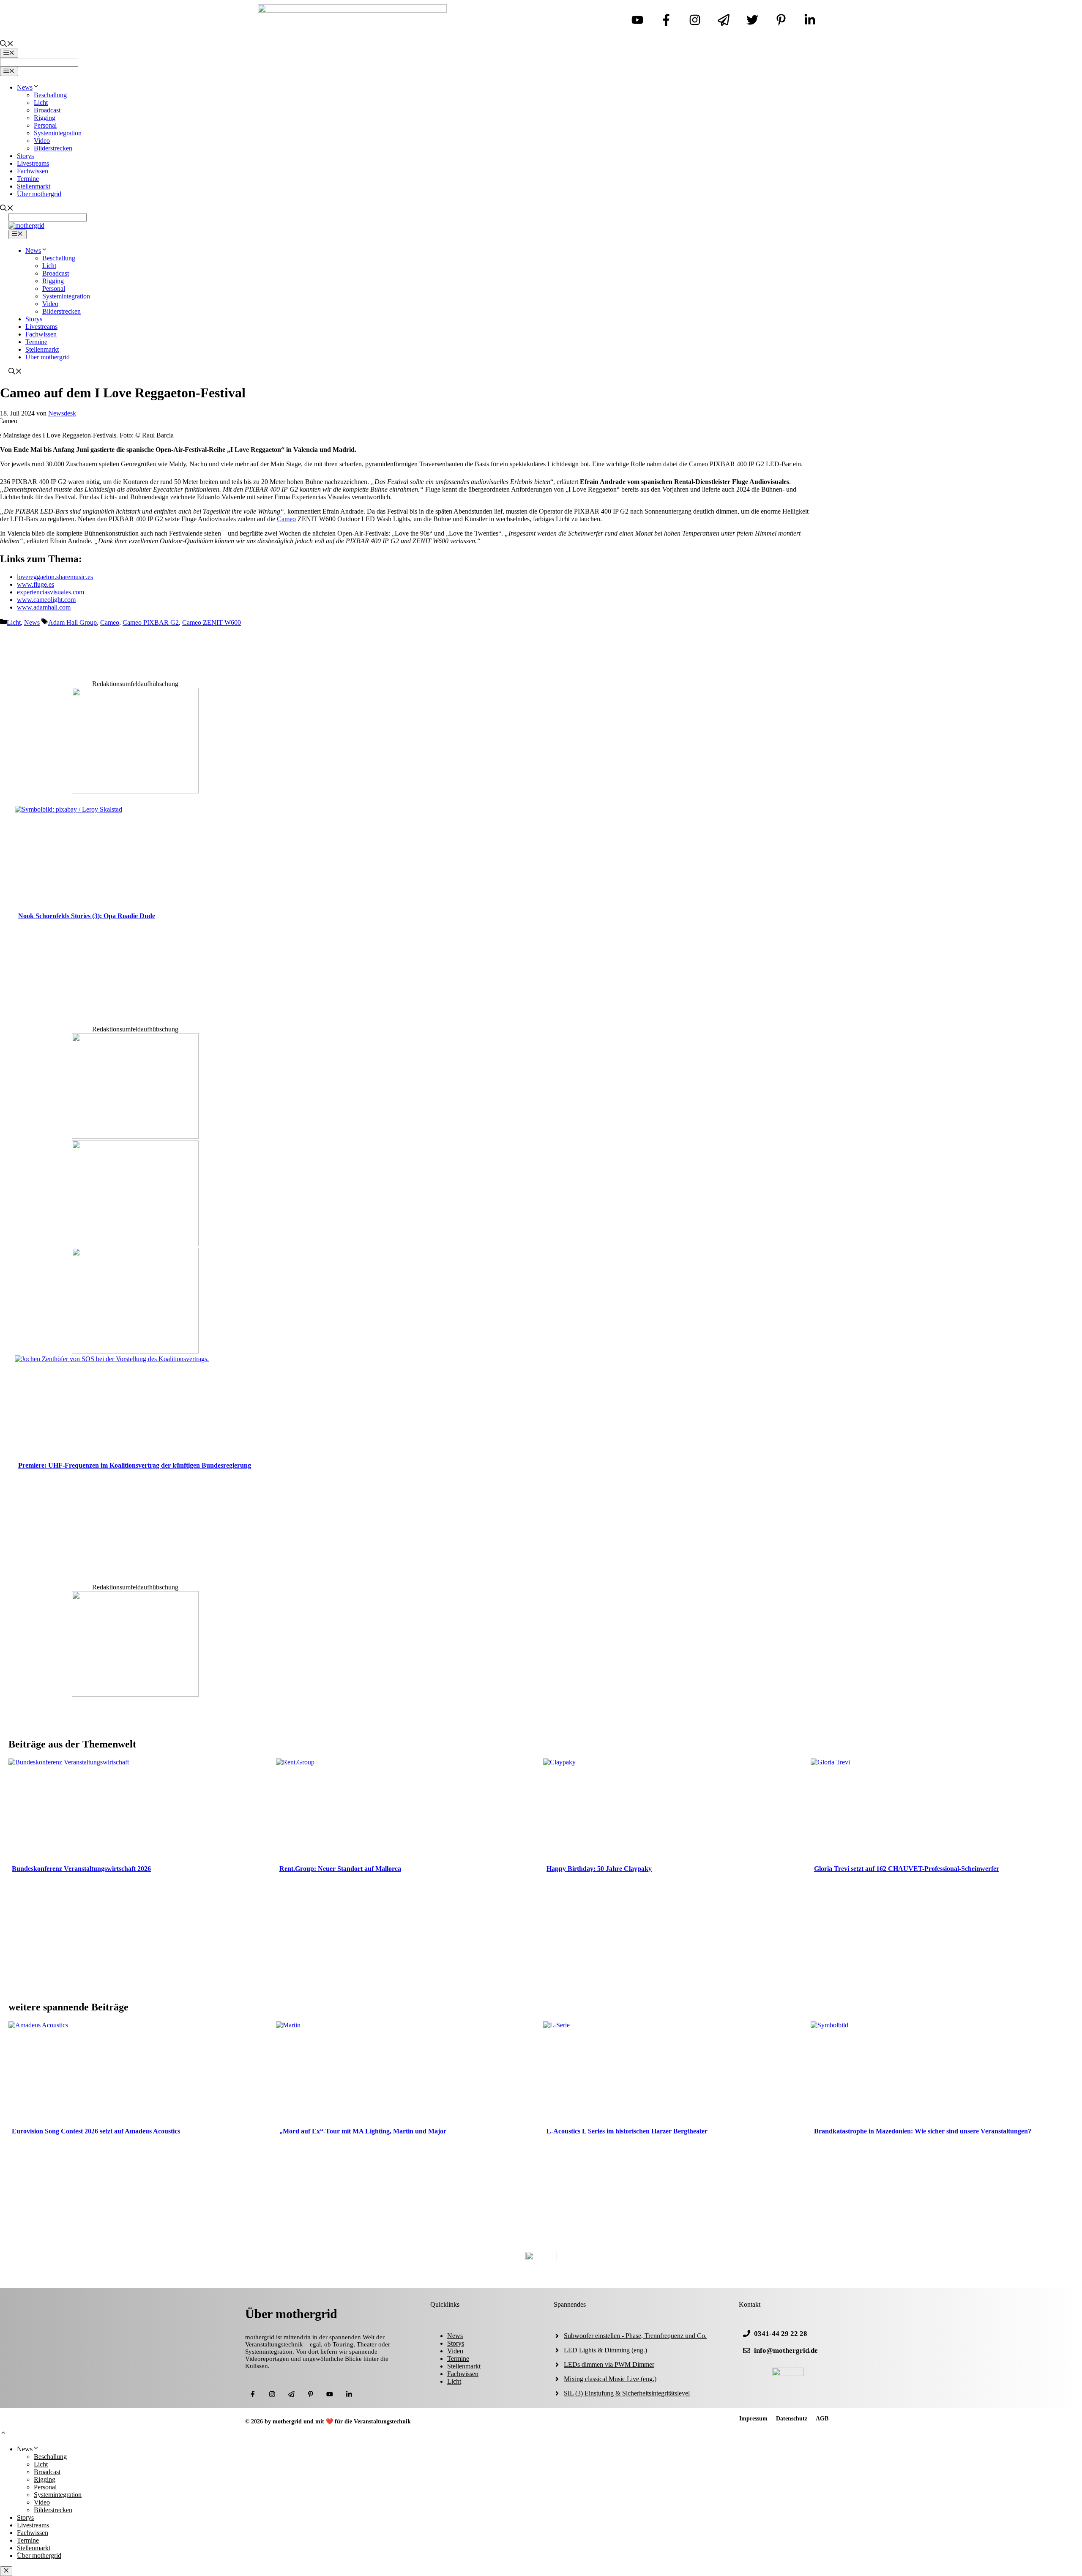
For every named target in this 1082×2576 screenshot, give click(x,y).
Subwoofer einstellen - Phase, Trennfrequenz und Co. (635, 2336)
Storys (25, 156)
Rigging (45, 118)
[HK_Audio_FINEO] (135, 1136)
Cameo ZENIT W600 (212, 622)
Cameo (286, 519)
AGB (822, 2419)
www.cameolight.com (46, 600)
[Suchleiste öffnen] (7, 45)
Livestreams (33, 163)
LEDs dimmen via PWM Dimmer (609, 2364)
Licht (41, 103)
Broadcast (47, 110)
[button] (3, 2434)
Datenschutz (792, 2419)
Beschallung (50, 95)
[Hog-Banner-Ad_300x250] (135, 791)
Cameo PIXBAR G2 (151, 622)
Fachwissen (33, 171)
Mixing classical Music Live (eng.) (610, 2379)
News (25, 87)
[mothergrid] (26, 226)
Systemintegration (58, 133)
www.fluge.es (36, 584)
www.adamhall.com (44, 607)
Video (42, 141)
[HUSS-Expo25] (135, 1351)
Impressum (753, 2419)
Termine (28, 179)
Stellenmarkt (34, 186)
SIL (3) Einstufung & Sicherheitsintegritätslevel (627, 2393)
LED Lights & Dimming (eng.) (605, 2350)
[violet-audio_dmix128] (135, 1244)
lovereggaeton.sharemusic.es (55, 577)
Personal (45, 125)
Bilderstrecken (53, 148)
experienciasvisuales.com (51, 592)
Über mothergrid (39, 194)
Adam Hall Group (72, 622)
